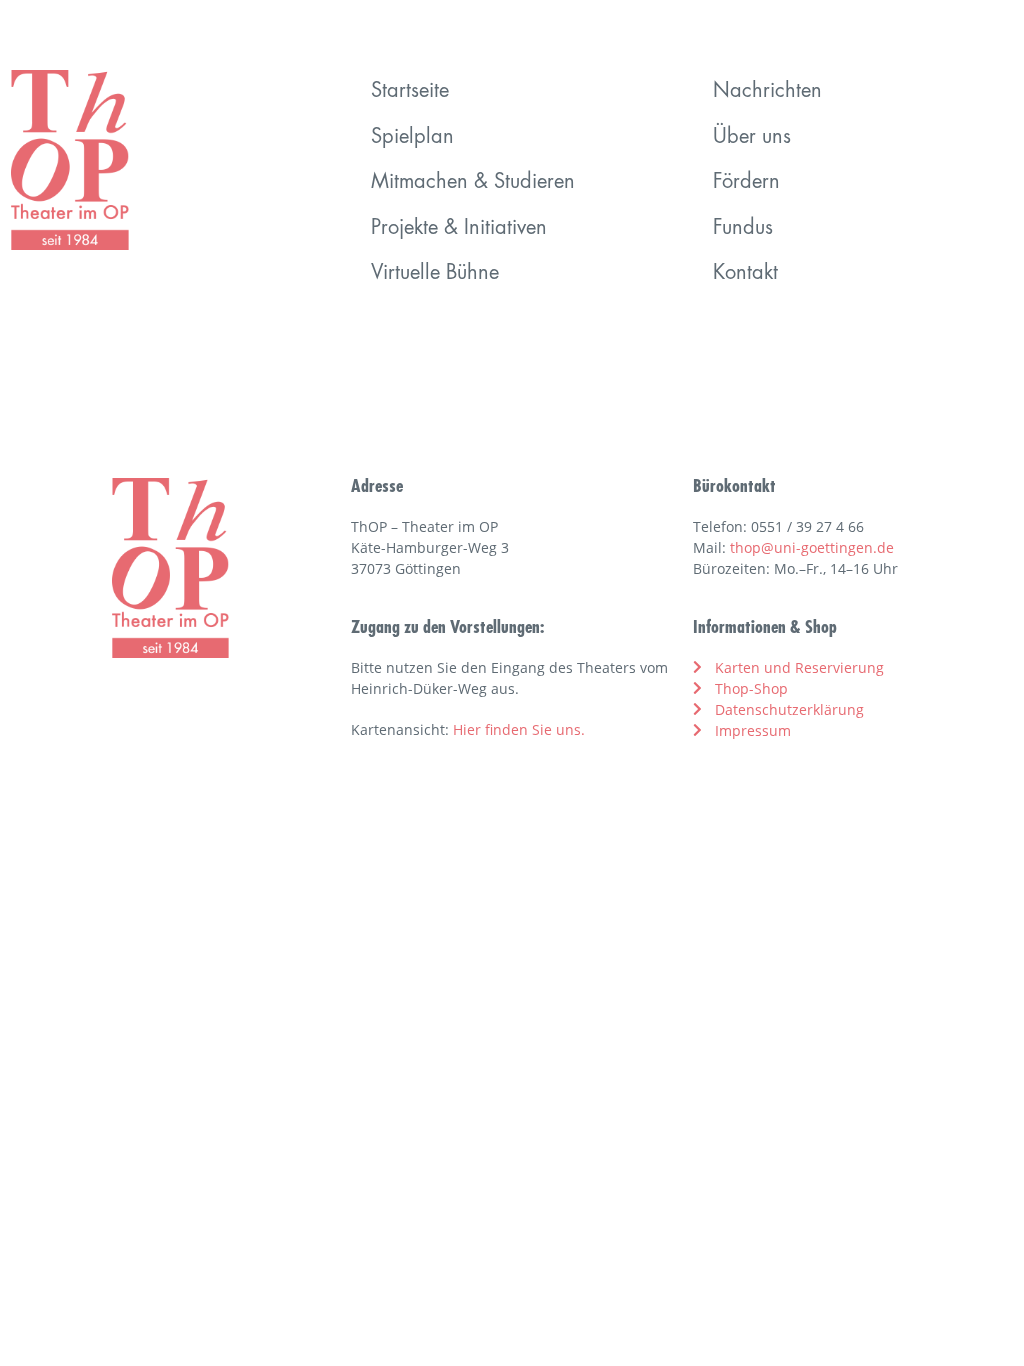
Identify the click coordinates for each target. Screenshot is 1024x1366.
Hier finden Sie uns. (519, 729)
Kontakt (745, 274)
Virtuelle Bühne (435, 274)
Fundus (743, 229)
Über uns (752, 138)
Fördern (746, 183)
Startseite (410, 92)
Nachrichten (767, 92)
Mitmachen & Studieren (473, 183)
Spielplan (412, 138)
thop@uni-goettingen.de (812, 547)
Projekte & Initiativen (459, 229)
